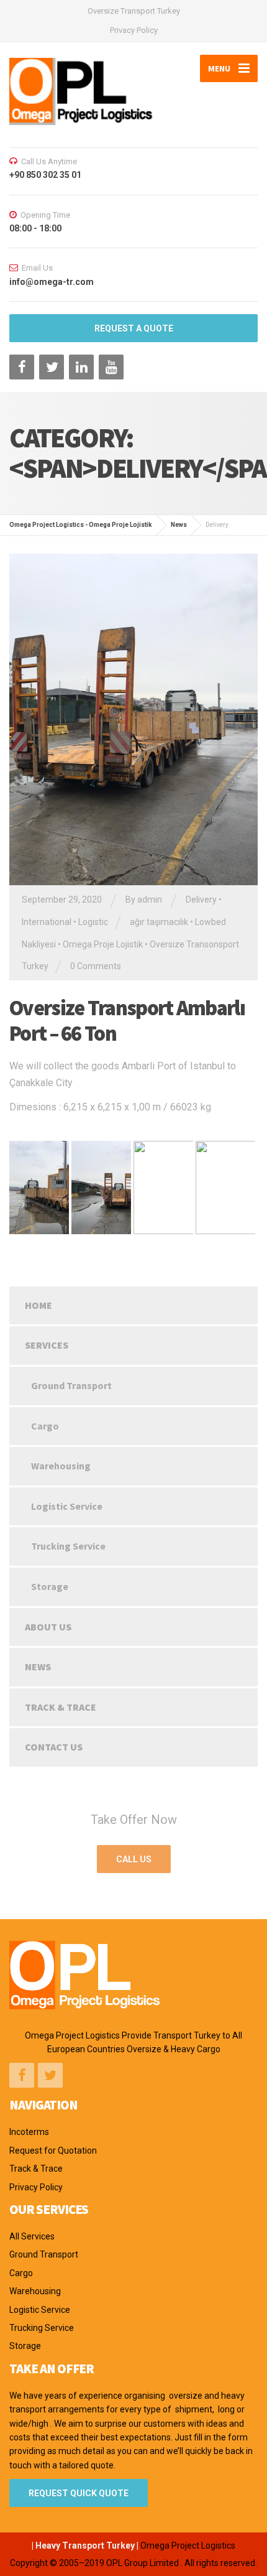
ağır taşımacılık (159, 922)
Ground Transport (71, 1385)
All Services (32, 2236)
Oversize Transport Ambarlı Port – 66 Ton (127, 1021)
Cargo (45, 1426)
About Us (48, 1627)
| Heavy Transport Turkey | (85, 2546)
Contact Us (54, 1747)
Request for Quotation (53, 2151)
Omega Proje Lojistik (103, 944)
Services (47, 1345)
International (47, 922)
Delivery (201, 900)
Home (38, 1305)
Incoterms (29, 2132)
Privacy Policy (134, 30)
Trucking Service (68, 1546)
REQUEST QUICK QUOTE (79, 2493)
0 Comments (96, 966)
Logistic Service (67, 1506)
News (38, 1667)
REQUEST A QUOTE (134, 328)
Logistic (93, 922)
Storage (50, 1586)
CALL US (134, 1859)
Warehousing (61, 1466)
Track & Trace (61, 1707)
